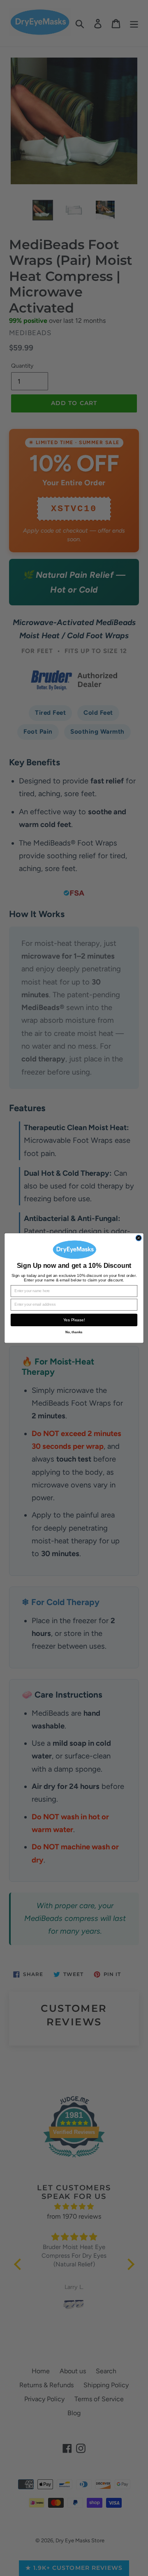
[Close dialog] (139, 1238)
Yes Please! (74, 1320)
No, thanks (74, 1332)
